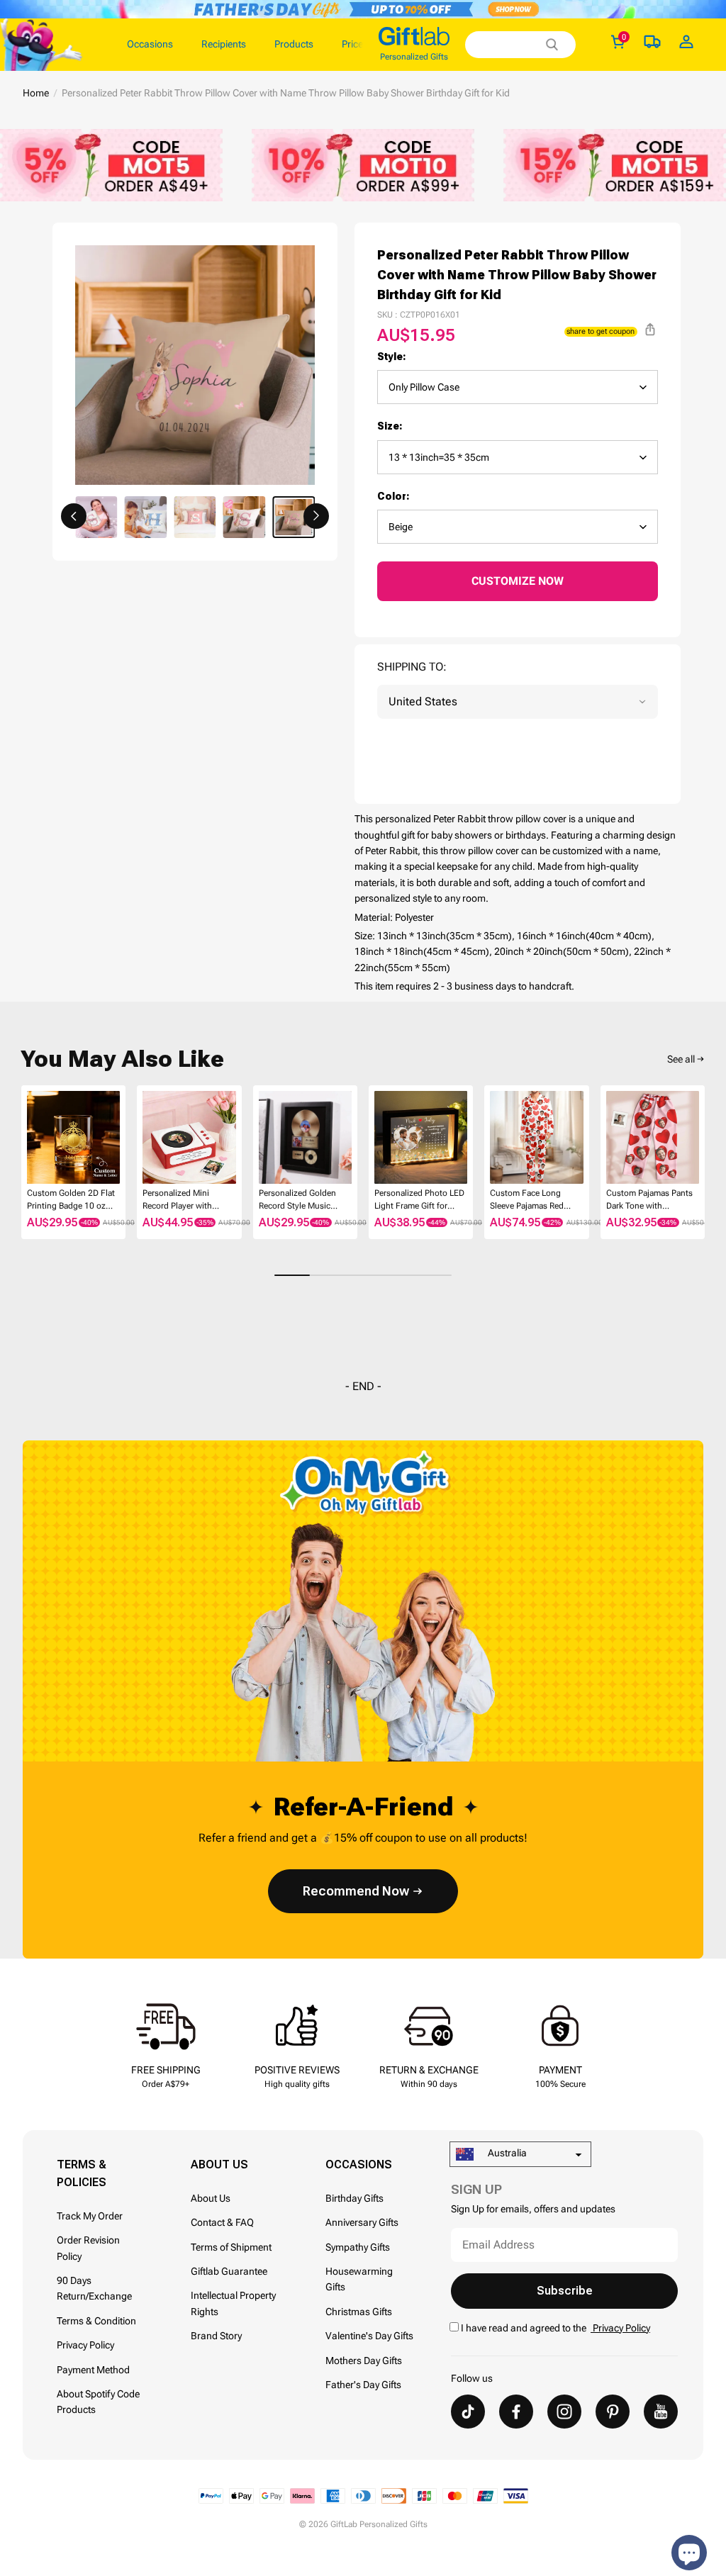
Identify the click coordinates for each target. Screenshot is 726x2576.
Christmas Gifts (359, 2312)
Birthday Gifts (354, 2198)
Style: (392, 357)
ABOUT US (219, 2165)
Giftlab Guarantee (229, 2271)
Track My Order (90, 2216)
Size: (390, 426)
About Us (211, 2198)
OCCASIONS (359, 2165)
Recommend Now (356, 1891)
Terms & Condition (96, 2321)
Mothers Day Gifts (364, 2361)
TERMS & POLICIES (82, 2173)
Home (36, 93)
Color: (393, 496)
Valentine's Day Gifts (369, 2336)
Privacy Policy (85, 2345)
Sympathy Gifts (358, 2247)
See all (681, 1059)
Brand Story (216, 2336)
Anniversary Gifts (362, 2222)
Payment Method (93, 2370)
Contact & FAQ (222, 2222)
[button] (74, 516)
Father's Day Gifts (363, 2385)
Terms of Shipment (231, 2247)
